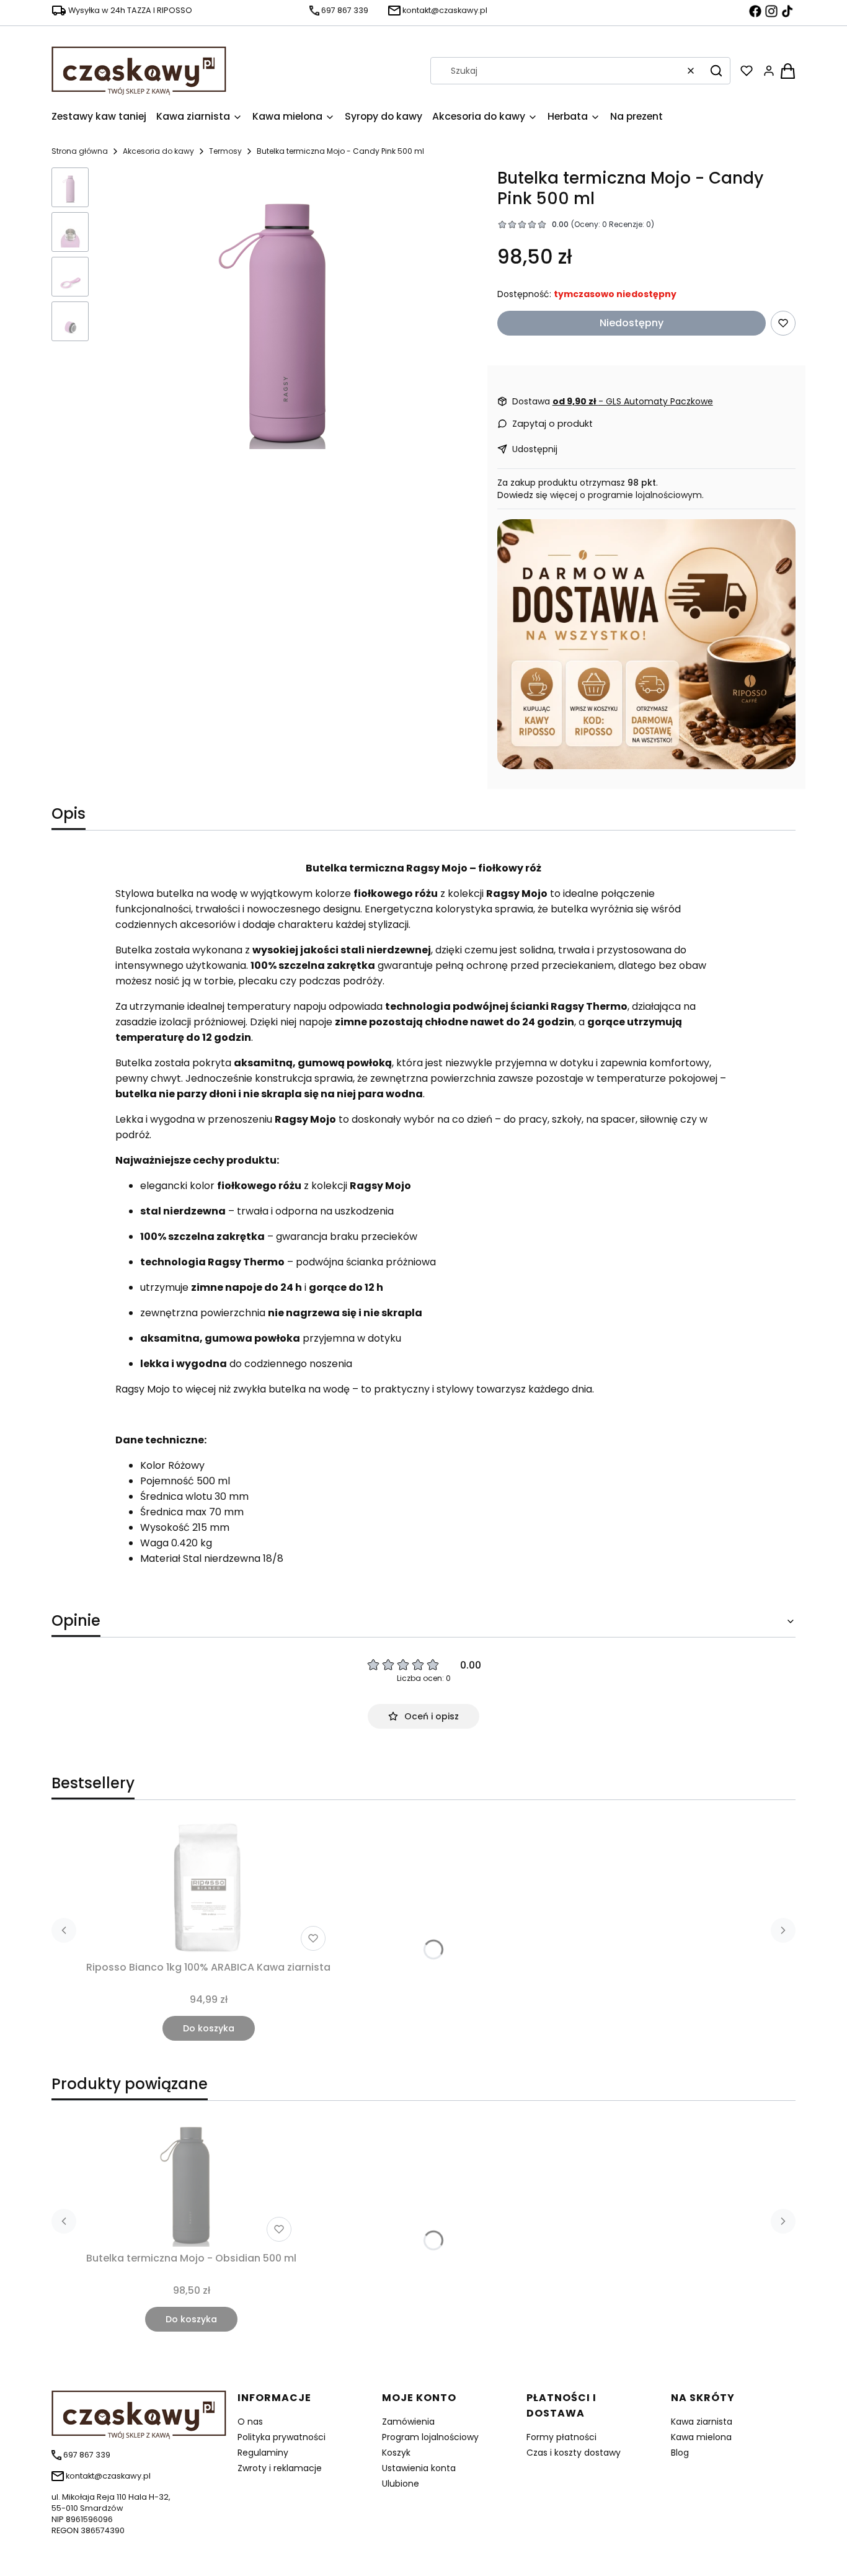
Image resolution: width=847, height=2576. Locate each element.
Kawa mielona (701, 2437)
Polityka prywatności (282, 2437)
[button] (716, 71)
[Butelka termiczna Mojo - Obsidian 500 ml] (192, 2179)
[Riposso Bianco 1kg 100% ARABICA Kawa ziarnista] (208, 1888)
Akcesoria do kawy (158, 151)
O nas (250, 2422)
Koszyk (396, 2453)
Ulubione (401, 2484)
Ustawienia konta (419, 2468)
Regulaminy (263, 2453)
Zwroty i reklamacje (280, 2468)
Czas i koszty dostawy (574, 2453)
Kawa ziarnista (702, 2422)
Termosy (225, 151)
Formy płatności (561, 2437)
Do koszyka (209, 2028)
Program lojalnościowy (430, 2437)
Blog (680, 2453)
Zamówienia (408, 2422)
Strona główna (80, 151)
